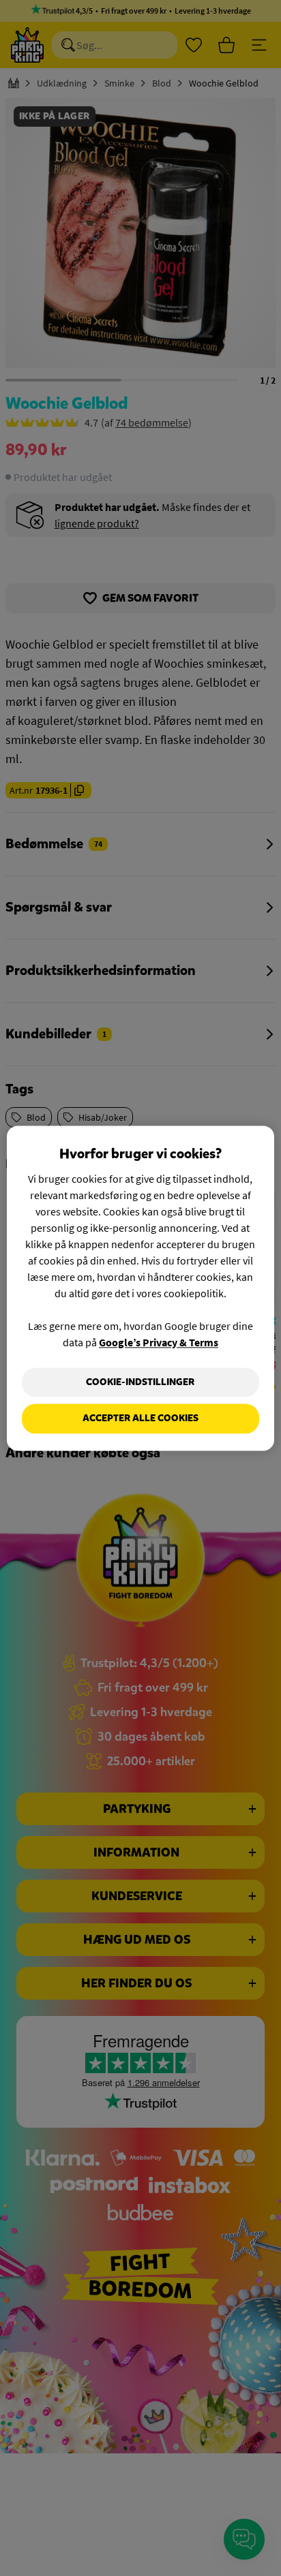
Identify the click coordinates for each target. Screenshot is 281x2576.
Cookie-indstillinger (140, 1382)
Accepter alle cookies (140, 1419)
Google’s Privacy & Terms (159, 1342)
